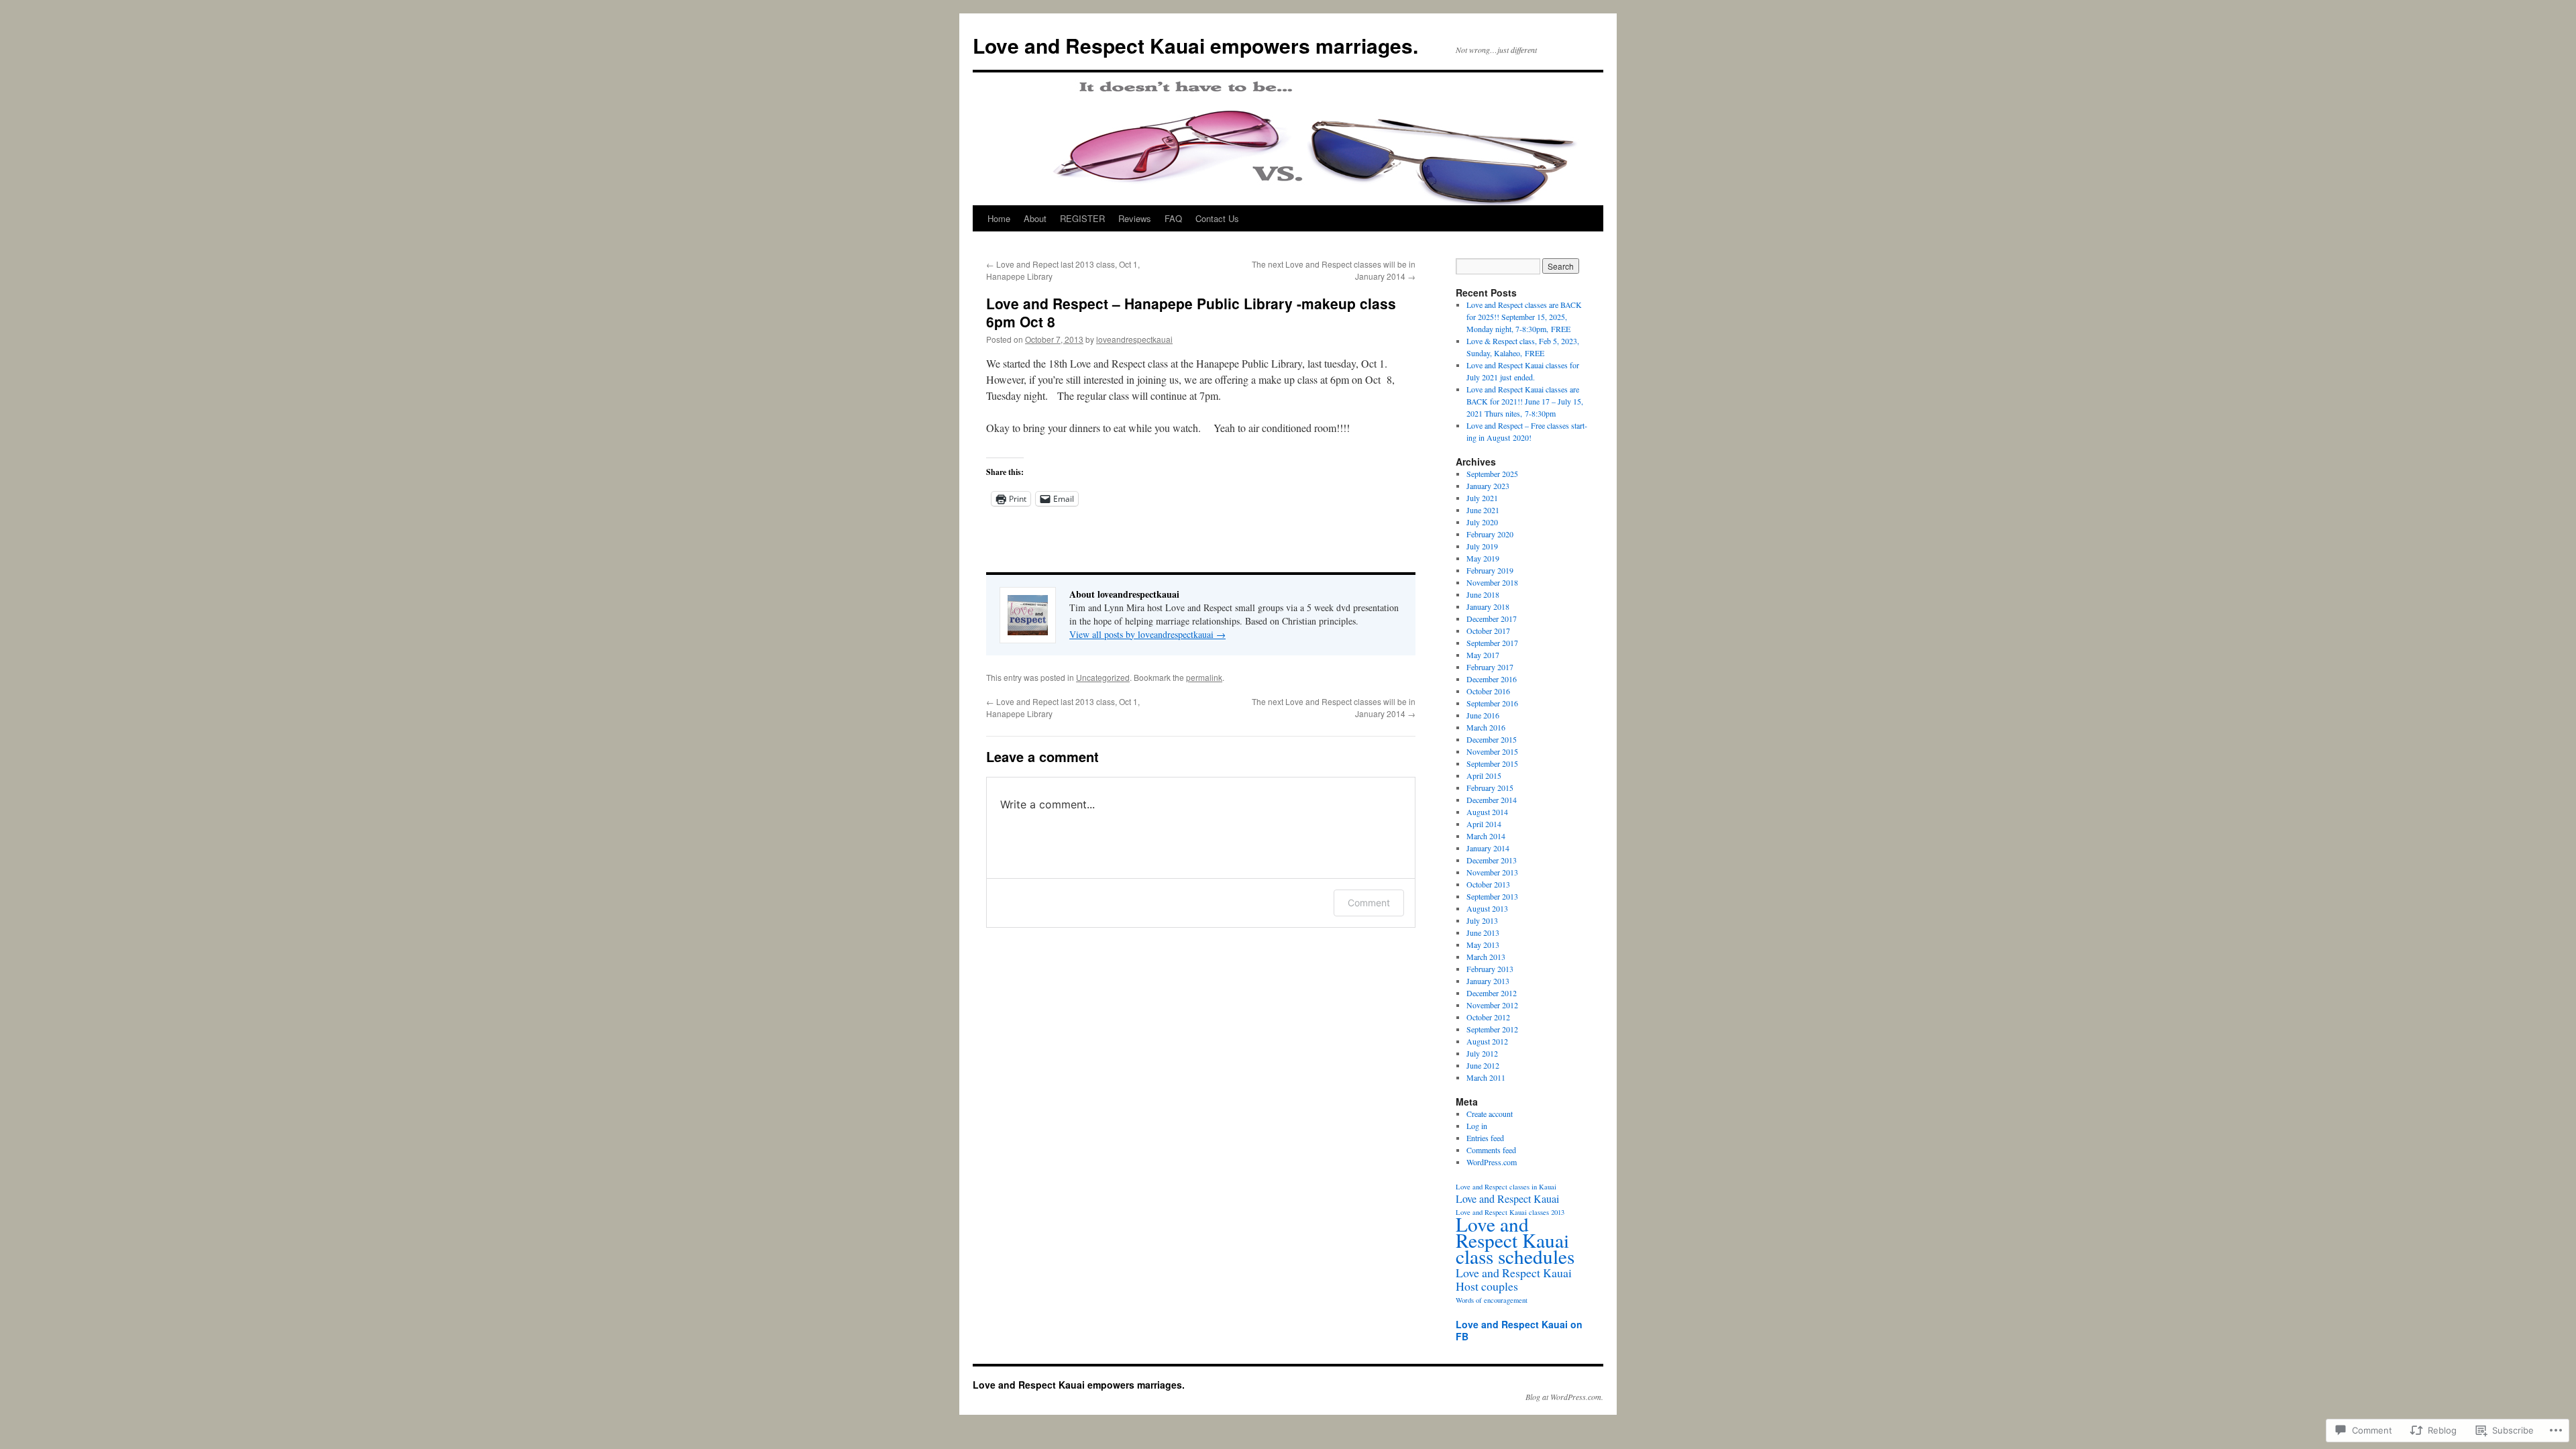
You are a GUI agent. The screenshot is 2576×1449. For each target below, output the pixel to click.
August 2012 (1487, 1041)
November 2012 (1492, 1005)
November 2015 (1492, 751)
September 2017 (1492, 643)
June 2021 (1483, 510)
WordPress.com (1492, 1162)
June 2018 (1483, 594)
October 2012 (1488, 1017)
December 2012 (1492, 993)
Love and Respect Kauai (1507, 1199)
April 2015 (1484, 775)
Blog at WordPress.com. (1564, 1397)
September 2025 (1492, 474)
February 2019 (1490, 570)
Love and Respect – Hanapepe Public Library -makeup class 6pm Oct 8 (1191, 312)
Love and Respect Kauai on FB (1519, 1330)
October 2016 (1488, 691)
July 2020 (1482, 522)
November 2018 (1492, 582)
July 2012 (1482, 1053)
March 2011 (1486, 1077)
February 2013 (1490, 969)
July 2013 (1482, 920)
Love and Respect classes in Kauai (1506, 1187)
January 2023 (1488, 486)
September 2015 (1492, 763)
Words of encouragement (1492, 1300)
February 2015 (1490, 788)
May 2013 (1483, 945)
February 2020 (1490, 534)
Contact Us (1217, 218)
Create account (1490, 1114)
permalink (1204, 677)
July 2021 (1482, 498)
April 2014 (1484, 824)
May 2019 (1483, 558)
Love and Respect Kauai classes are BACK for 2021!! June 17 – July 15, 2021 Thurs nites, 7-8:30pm (1525, 401)
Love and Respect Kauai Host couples (1514, 1279)
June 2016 (1483, 715)
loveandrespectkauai (1134, 339)
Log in (1477, 1126)
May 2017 (1483, 655)
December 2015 (1492, 739)
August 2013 (1487, 908)
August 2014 (1487, 812)
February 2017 (1490, 667)
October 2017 (1488, 631)
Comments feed (1491, 1150)
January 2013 (1488, 981)
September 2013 (1492, 896)
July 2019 (1482, 546)
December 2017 (1492, 619)
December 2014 (1492, 800)
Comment (1369, 903)
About (1035, 218)
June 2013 (1483, 932)
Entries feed (1485, 1138)
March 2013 (1486, 957)
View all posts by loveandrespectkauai (1147, 634)
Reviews (1135, 218)
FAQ (1173, 218)
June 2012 (1483, 1065)
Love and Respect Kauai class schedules (1515, 1240)
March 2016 (1486, 727)
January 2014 (1488, 848)
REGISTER (1082, 218)
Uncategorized (1103, 677)
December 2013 (1492, 860)
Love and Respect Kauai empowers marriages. (1195, 45)
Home (999, 218)
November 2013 (1492, 872)
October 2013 (1488, 884)
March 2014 (1486, 836)
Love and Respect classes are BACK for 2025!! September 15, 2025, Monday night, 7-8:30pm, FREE (1524, 317)
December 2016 (1492, 679)
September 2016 (1492, 703)
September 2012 (1492, 1029)
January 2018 (1488, 606)
